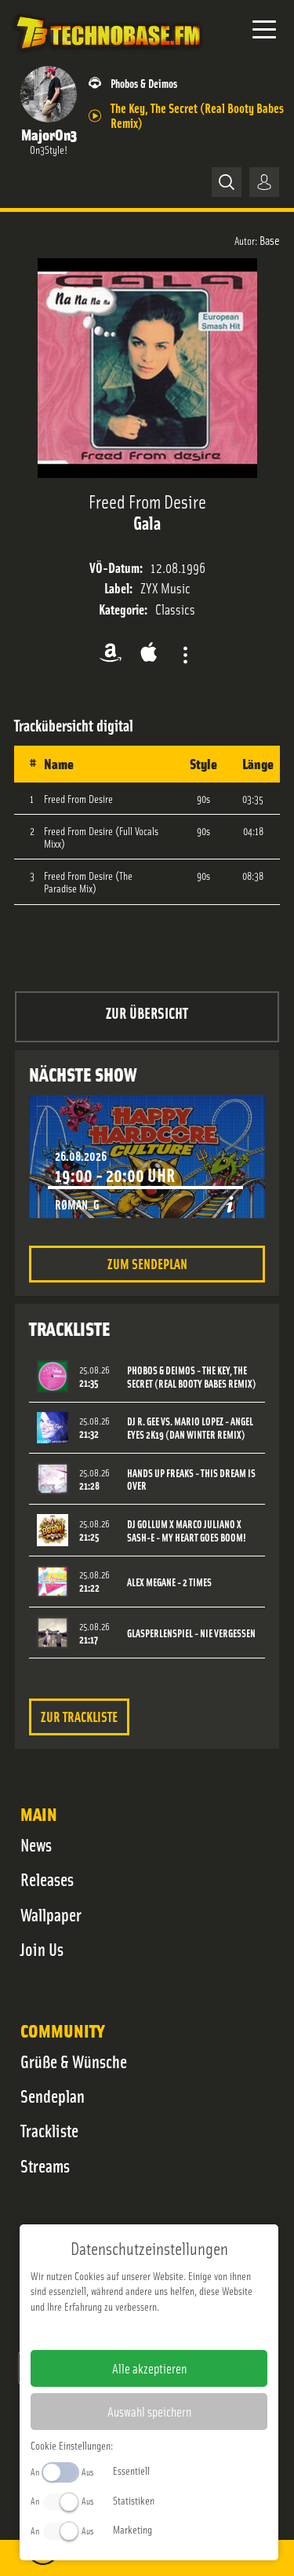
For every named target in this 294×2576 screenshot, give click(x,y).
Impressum (101, 2331)
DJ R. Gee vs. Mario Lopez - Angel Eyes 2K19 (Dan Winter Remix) (190, 1428)
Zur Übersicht (147, 1012)
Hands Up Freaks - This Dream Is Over (191, 1480)
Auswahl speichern (149, 2411)
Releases (47, 1879)
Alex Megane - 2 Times (169, 1582)
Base (270, 239)
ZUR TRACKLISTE (79, 1716)
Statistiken (134, 2500)
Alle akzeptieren (149, 2368)
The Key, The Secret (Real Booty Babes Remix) (197, 115)
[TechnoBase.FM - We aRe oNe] (107, 54)
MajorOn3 (49, 134)
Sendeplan (53, 2096)
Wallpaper (51, 1914)
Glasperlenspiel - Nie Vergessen (191, 1633)
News (36, 1844)
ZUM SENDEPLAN (147, 1263)
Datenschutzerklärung (176, 2331)
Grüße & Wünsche (74, 2061)
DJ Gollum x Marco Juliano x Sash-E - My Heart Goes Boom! (187, 1531)
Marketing (132, 2529)
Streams (45, 2166)
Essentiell (131, 2470)
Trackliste (49, 2130)
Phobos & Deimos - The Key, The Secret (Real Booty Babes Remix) (192, 1377)
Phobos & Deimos (144, 83)
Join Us (42, 1949)
